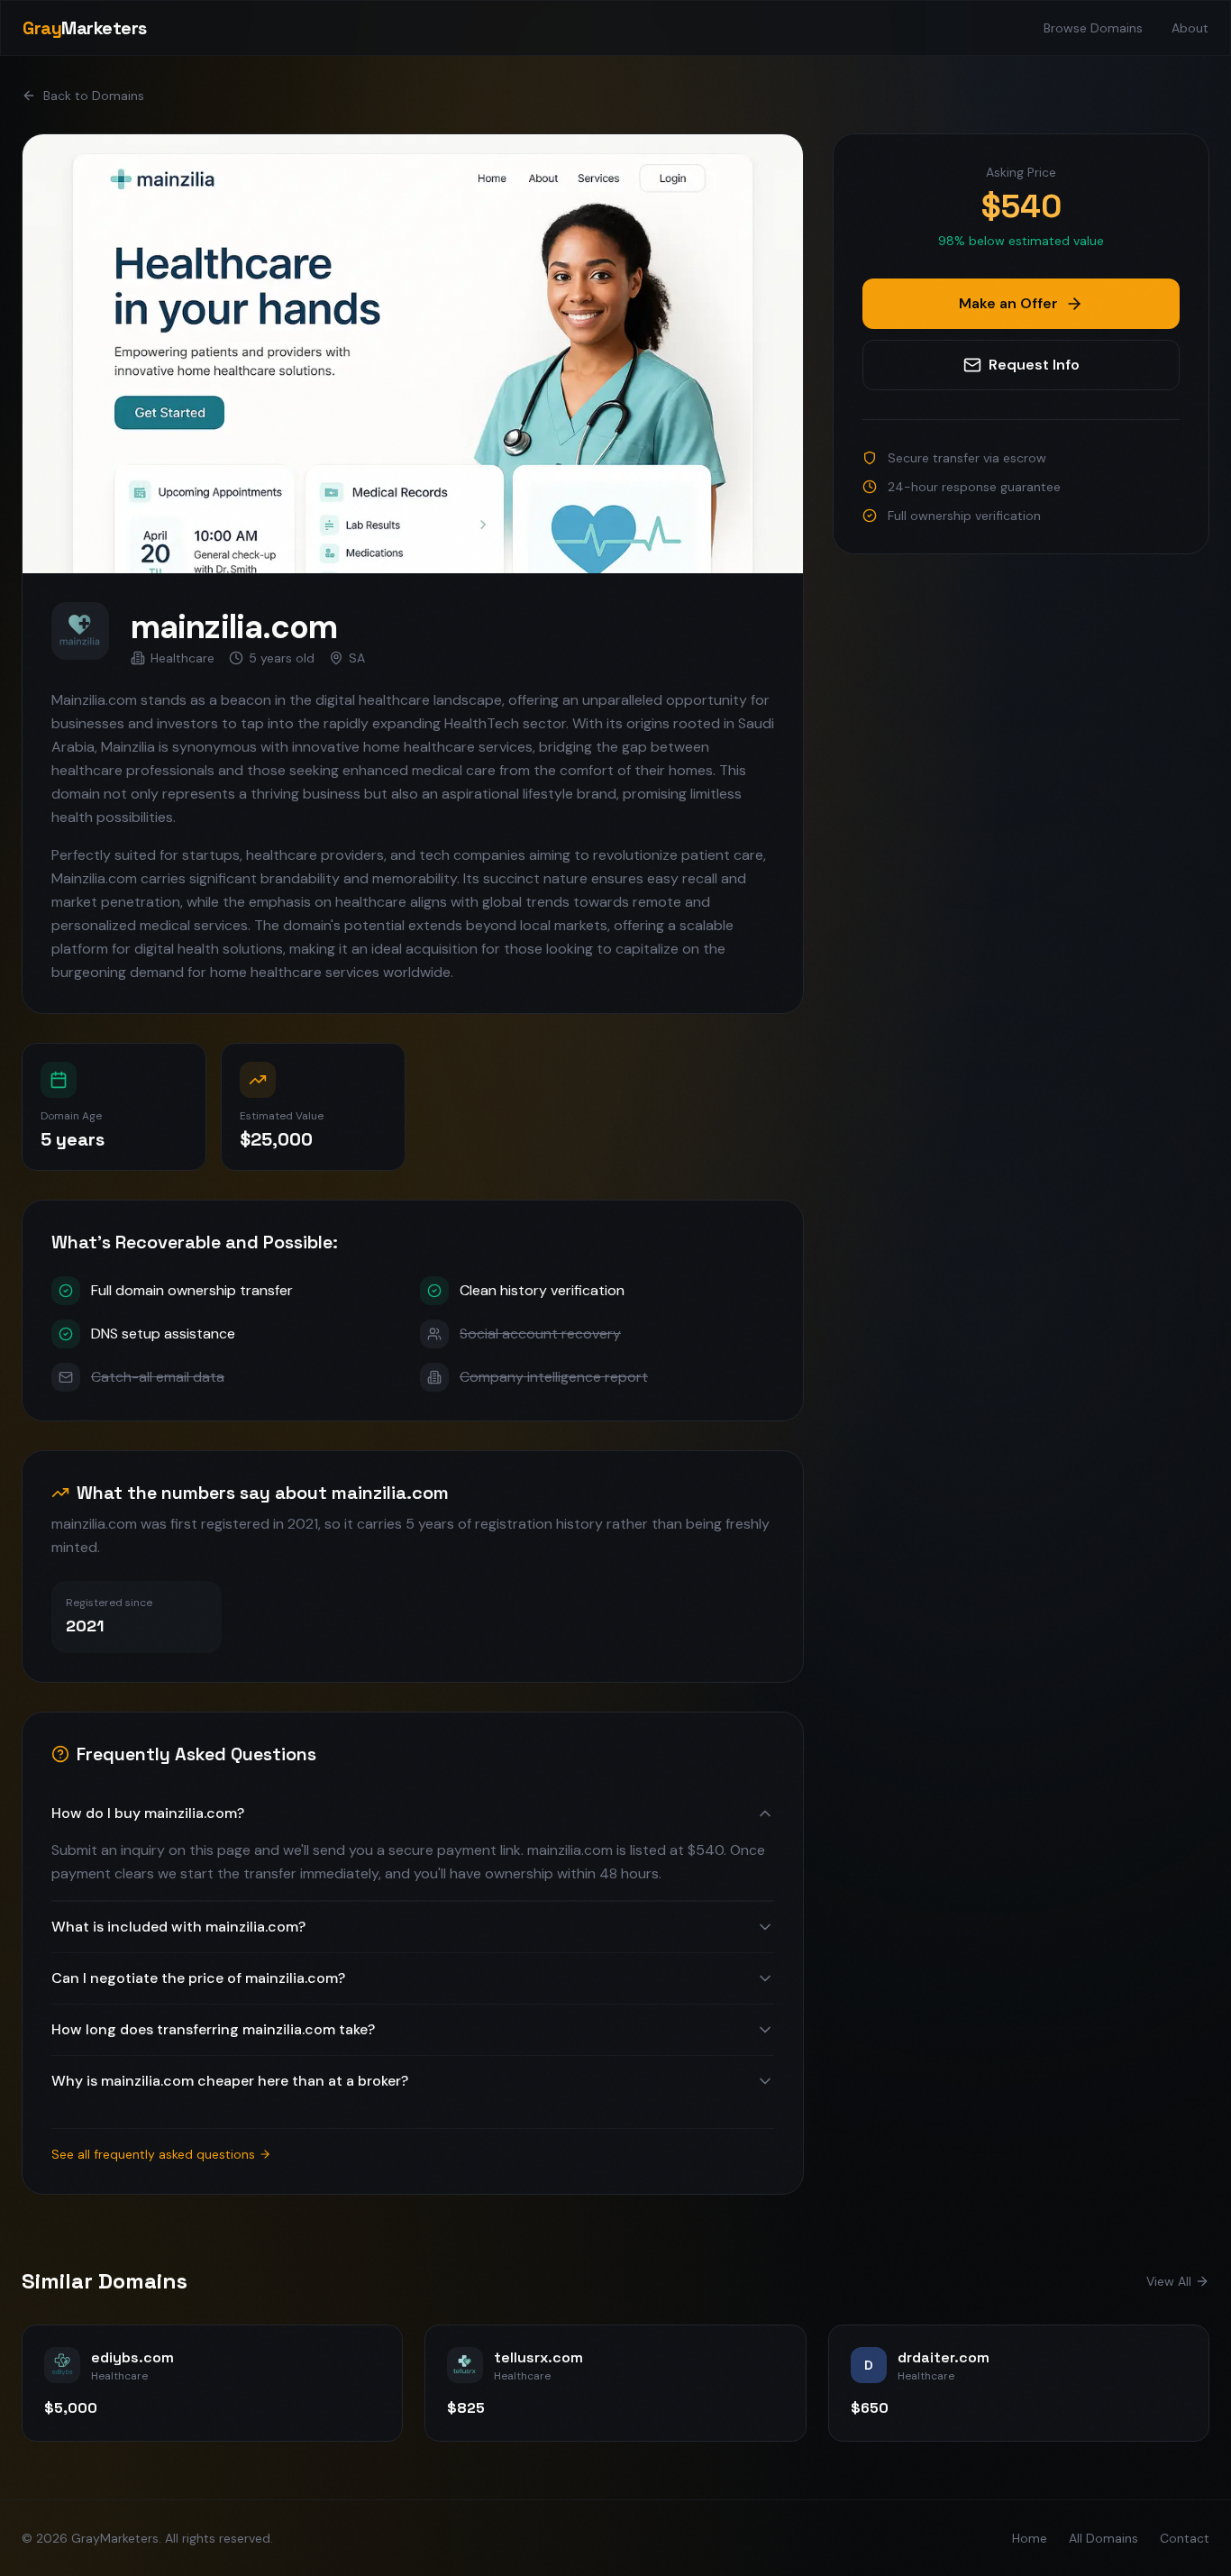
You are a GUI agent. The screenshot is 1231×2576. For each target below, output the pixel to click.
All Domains (1103, 2538)
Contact (1185, 2538)
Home (1030, 2538)
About (1190, 28)
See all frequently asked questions (153, 2154)
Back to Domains (94, 96)
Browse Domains (1093, 28)
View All (1169, 2281)
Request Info (1034, 365)
